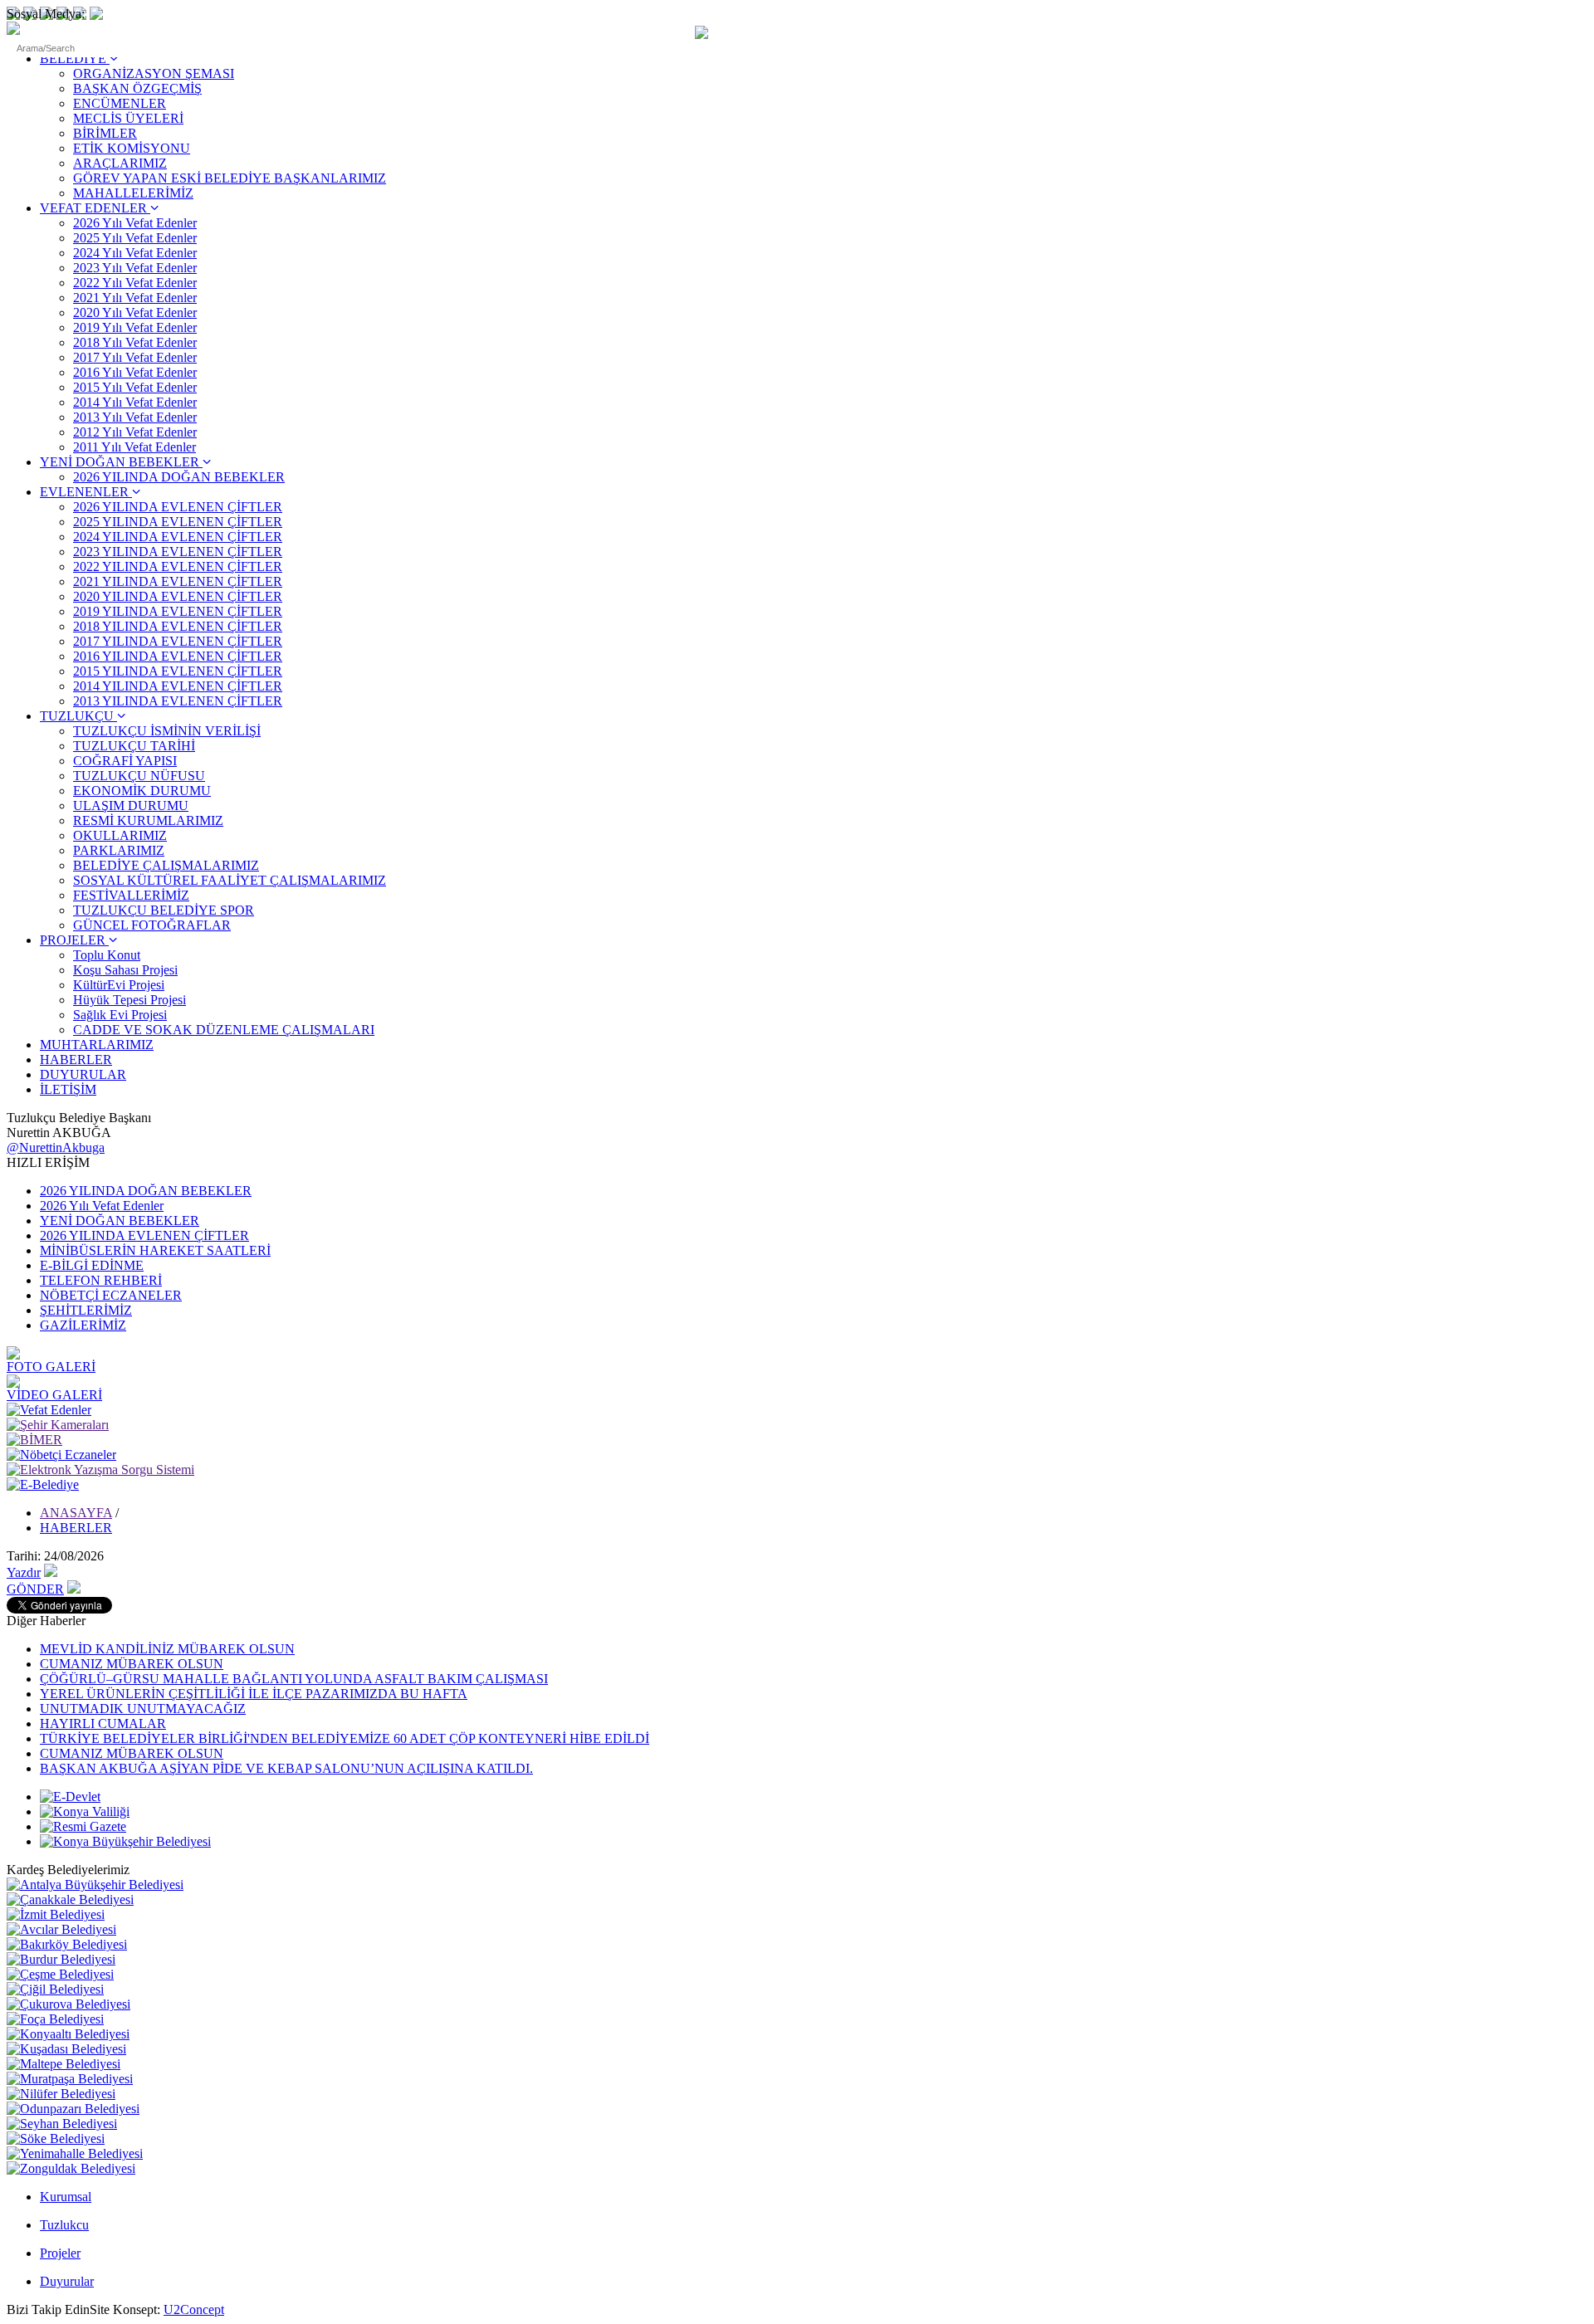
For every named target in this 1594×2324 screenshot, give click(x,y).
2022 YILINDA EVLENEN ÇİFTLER (178, 566)
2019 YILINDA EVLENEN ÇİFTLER (178, 611)
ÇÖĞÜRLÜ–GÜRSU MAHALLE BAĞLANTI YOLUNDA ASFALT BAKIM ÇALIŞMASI (294, 1679)
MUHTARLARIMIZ (97, 1045)
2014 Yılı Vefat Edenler (135, 402)
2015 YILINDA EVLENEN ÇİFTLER (178, 671)
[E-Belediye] (43, 1484)
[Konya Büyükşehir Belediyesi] (125, 1841)
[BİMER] (34, 1440)
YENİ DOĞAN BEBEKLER (121, 462)
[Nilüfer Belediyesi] (61, 2094)
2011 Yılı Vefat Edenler (134, 447)
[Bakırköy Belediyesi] (67, 1944)
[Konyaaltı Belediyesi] (68, 2034)
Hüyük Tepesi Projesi (130, 1000)
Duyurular (67, 2281)
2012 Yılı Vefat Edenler (135, 432)
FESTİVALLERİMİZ (131, 895)
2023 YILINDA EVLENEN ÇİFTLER (178, 552)
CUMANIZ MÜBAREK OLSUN (132, 1664)
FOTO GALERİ (51, 1367)
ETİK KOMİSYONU (132, 148)
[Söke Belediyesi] (56, 2138)
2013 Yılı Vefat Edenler (135, 417)
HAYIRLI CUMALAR (103, 1723)
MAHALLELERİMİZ (133, 193)
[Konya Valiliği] (85, 1811)
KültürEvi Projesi (119, 985)
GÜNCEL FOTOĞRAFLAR (152, 925)
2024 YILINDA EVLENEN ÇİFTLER (178, 537)
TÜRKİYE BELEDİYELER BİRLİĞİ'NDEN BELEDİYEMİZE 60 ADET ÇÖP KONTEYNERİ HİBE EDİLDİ (345, 1738)
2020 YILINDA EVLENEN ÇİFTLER (178, 596)
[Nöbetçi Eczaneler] (61, 1455)
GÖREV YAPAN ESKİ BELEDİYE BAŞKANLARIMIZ (230, 178)
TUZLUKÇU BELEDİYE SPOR (164, 910)
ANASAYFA (76, 1513)
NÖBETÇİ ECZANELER (111, 1295)
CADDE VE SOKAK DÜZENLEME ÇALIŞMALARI (224, 1030)
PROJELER (74, 940)
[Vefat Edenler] (49, 1410)
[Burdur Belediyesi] (61, 1959)
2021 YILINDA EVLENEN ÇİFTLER (178, 581)
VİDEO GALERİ (54, 1395)
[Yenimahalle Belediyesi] (75, 2153)
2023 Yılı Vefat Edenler (135, 268)
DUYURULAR (83, 1074)
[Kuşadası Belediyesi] (66, 2049)
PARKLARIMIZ (119, 850)
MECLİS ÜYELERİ (128, 118)
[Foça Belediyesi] (55, 2019)
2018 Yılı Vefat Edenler (135, 342)
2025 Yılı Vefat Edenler (135, 238)
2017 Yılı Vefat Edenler (135, 357)
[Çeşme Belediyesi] (60, 1974)
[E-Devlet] (70, 1797)
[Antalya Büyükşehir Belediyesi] (95, 1885)
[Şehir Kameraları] (58, 1425)
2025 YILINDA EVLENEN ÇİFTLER (178, 522)
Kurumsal (66, 2197)
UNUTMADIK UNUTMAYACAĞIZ (143, 1709)
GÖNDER (35, 1589)
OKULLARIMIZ (120, 835)
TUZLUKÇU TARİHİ (134, 746)
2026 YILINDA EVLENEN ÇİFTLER (178, 507)
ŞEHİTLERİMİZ (86, 1310)
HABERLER (76, 1059)
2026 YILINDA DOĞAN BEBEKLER (179, 477)
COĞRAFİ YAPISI (125, 761)
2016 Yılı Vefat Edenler (135, 372)
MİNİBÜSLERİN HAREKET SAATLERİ (155, 1250)
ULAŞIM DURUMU (131, 806)
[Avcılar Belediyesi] (61, 1929)
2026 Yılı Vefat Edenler (135, 223)
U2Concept (194, 2309)
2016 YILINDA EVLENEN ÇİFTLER (178, 656)
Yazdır (24, 1572)
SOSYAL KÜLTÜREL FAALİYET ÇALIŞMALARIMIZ (230, 880)
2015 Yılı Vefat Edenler (135, 387)
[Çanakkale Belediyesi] (70, 1899)
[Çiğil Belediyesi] (55, 1989)
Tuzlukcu (64, 2225)
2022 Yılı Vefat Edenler (135, 283)
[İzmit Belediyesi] (56, 1914)
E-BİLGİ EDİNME (92, 1265)
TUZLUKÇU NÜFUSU (139, 776)
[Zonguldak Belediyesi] (71, 2168)
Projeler (60, 2253)
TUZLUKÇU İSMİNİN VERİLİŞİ (167, 731)
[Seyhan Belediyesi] (62, 2124)
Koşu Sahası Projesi (125, 970)
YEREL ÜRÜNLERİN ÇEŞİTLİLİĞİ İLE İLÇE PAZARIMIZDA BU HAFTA (254, 1694)
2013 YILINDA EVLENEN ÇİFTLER (178, 701)
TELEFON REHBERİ (101, 1280)
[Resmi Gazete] (83, 1826)
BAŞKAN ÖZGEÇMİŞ (137, 88)
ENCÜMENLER (120, 103)
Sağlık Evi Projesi (120, 1015)
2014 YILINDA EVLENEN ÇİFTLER (178, 686)
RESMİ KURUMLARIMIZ (148, 820)
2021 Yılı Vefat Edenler (135, 298)
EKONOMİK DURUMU (142, 791)
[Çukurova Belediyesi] (68, 2004)
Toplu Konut (107, 955)
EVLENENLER (86, 492)
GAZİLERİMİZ (83, 1325)
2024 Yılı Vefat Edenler (135, 253)
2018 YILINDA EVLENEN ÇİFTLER (178, 626)
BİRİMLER (105, 133)
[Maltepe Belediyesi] (64, 2064)
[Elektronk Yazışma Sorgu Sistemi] (100, 1470)
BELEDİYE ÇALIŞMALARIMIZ (166, 865)
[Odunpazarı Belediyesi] (73, 2109)
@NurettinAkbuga (56, 1147)
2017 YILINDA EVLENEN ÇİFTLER (178, 641)
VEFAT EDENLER (95, 208)
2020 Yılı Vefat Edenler (135, 312)
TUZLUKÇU (78, 716)
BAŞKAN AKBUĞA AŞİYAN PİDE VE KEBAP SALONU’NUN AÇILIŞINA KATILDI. (286, 1768)
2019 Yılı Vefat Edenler (135, 327)
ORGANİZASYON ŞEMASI (154, 73)
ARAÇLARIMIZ (120, 163)
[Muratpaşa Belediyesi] (70, 2079)
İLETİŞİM (68, 1089)
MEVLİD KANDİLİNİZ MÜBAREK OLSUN (167, 1649)
